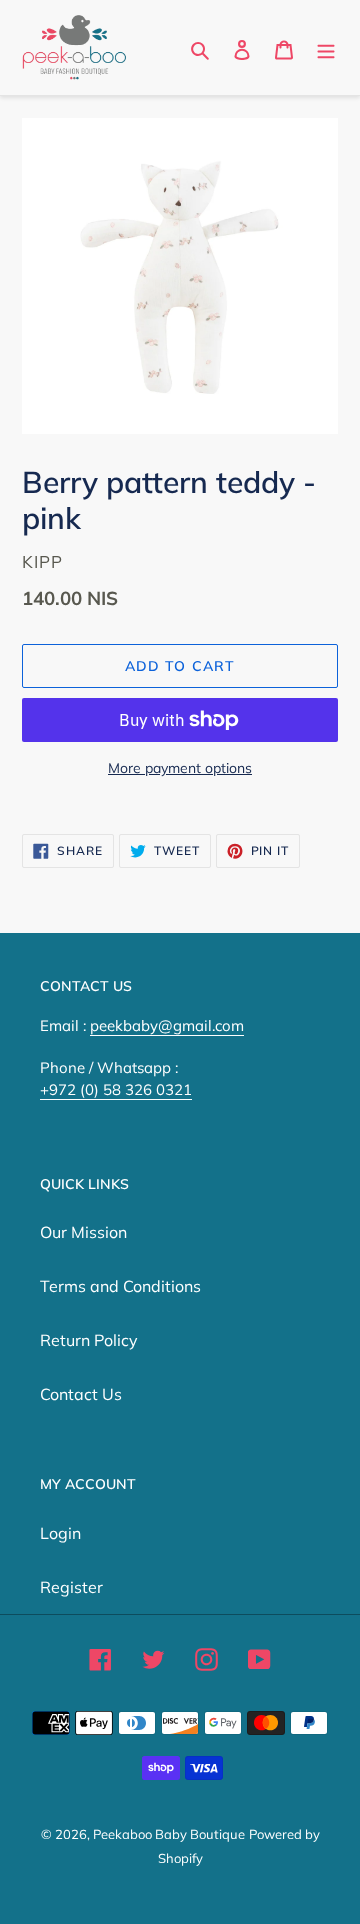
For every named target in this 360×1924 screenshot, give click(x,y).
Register (71, 1587)
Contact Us (81, 1394)
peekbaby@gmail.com (167, 1025)
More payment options (180, 768)
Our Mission (83, 1232)
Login (60, 1533)
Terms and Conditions (120, 1286)
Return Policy (89, 1340)
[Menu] (326, 48)
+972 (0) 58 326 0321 (116, 1089)
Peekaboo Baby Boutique (169, 1834)
